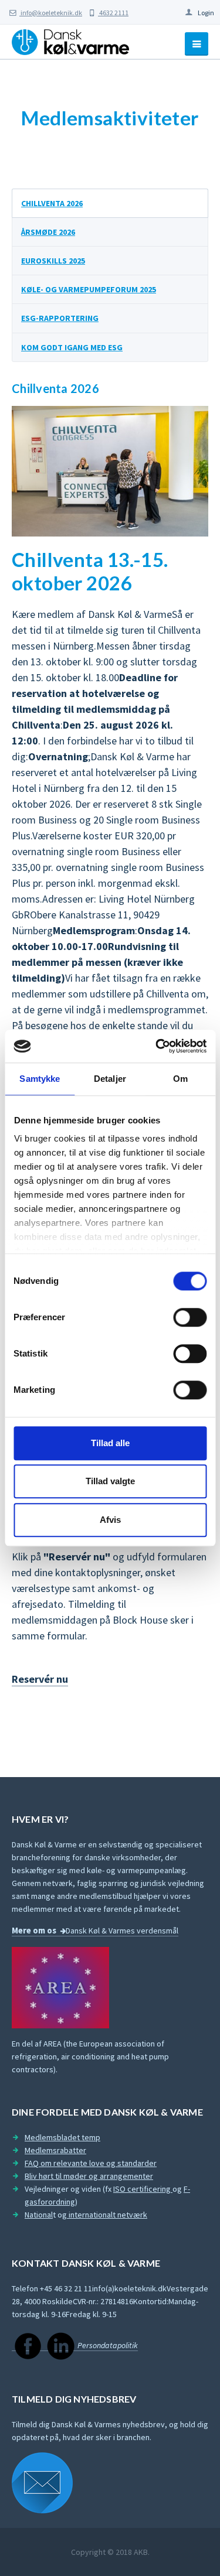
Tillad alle (110, 1443)
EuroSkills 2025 (53, 261)
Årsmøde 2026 (48, 232)
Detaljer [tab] (110, 1079)
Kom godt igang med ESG (72, 347)
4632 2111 (113, 13)
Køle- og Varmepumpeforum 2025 (89, 289)
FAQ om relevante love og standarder (91, 2163)
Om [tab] (180, 1079)
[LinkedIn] (61, 2346)
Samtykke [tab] (40, 1079)
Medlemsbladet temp (62, 2137)
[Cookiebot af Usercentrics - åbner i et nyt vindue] (157, 1046)
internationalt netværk (107, 2215)
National (39, 2215)
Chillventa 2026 (52, 203)
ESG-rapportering (60, 318)
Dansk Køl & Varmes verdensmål (122, 1931)
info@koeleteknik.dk (51, 13)
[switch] (190, 1317)
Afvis (110, 1520)
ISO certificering (143, 2189)
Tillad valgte (110, 1481)
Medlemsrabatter (55, 2150)
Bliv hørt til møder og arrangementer (89, 2176)
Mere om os (34, 1931)
